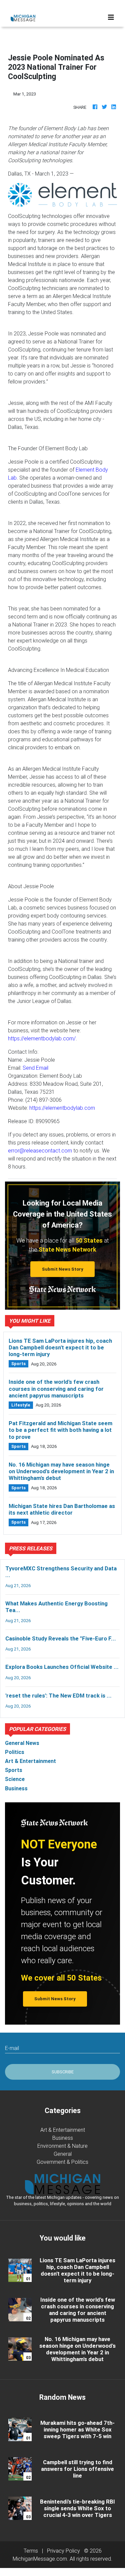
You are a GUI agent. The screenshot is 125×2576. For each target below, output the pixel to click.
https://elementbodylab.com (62, 1108)
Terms (31, 2551)
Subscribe (63, 2072)
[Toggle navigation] (111, 17)
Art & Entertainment (63, 2130)
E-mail (12, 2048)
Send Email (35, 1068)
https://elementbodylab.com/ (42, 1038)
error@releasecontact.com (40, 1150)
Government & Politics (62, 2162)
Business (63, 2138)
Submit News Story (63, 1269)
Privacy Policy (63, 2551)
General (63, 2154)
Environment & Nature (62, 2146)
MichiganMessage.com (40, 2559)
